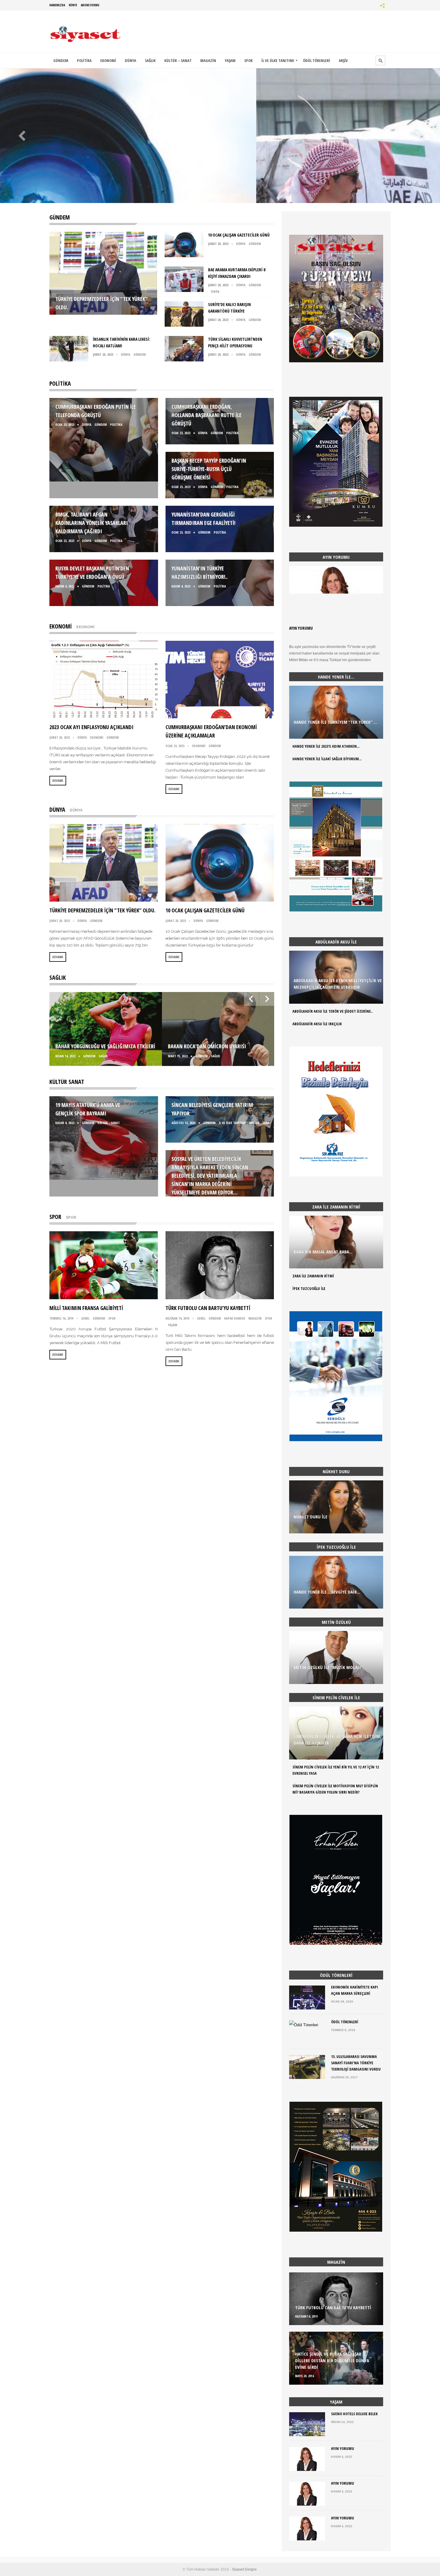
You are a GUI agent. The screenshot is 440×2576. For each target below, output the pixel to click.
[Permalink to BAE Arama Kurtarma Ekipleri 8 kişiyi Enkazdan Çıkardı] (184, 290)
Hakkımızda (57, 5)
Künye (73, 5)
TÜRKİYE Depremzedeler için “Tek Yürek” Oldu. (201, 195)
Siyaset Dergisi (244, 2569)
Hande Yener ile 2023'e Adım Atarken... (326, 746)
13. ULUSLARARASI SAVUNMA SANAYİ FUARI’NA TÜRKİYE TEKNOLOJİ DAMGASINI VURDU (356, 2063)
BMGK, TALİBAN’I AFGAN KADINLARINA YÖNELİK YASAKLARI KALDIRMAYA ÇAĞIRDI (92, 523)
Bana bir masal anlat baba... (323, 1252)
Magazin (255, 1318)
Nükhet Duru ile (311, 1517)
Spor (55, 1217)
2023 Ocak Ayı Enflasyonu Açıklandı (91, 727)
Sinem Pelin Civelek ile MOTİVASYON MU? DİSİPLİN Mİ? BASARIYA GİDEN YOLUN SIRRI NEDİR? (335, 1789)
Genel (85, 1318)
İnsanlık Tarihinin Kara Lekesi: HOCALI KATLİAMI (218, 195)
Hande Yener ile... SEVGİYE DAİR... (327, 1592)
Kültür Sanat (67, 1082)
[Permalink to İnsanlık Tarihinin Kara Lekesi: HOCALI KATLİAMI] (69, 360)
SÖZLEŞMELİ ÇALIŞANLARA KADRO (231, 195)
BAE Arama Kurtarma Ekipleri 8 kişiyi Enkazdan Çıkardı (210, 195)
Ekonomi (61, 626)
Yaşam (173, 1325)
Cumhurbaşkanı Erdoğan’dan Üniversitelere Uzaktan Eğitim (239, 195)
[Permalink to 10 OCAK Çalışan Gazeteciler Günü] (184, 256)
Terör (221, 152)
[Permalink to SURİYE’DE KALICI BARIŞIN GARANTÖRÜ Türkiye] (184, 325)
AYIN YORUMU (301, 628)
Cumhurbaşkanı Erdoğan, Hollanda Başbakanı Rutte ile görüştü (207, 415)
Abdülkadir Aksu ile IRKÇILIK (317, 1024)
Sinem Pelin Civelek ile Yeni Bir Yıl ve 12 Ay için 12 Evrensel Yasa (336, 1770)
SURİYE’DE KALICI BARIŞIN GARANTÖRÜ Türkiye (214, 195)
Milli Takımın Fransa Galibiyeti (86, 1308)
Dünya (259, 152)
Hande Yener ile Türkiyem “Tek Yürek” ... (335, 722)
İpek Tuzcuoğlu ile (309, 1288)
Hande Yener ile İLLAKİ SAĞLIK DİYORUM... (327, 759)
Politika (60, 383)
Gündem (240, 152)
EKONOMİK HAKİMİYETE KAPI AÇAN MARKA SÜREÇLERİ (355, 1990)
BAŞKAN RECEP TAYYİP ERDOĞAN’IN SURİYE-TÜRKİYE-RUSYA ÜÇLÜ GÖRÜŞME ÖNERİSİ (209, 469)
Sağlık (58, 977)
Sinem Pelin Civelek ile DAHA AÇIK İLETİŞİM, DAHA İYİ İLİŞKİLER (337, 1739)
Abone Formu (90, 5)
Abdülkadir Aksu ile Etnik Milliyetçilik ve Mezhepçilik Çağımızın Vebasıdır (338, 984)
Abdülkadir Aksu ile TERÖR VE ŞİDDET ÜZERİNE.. (333, 1011)
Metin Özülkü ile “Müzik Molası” (328, 1667)
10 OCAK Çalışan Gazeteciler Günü (205, 195)
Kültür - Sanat (109, 1123)
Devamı (58, 780)
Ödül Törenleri (345, 2022)
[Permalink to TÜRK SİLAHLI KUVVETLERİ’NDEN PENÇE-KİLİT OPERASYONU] (184, 360)
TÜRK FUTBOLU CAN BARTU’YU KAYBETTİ (208, 1308)
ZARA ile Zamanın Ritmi (313, 1276)
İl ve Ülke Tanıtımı (232, 1123)
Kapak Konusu (235, 1318)
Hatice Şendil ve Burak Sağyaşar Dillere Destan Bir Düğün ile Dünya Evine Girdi (332, 2360)
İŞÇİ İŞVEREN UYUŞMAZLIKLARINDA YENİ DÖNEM (235, 195)
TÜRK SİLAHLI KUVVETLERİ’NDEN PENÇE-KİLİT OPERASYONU (222, 195)
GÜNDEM (60, 217)
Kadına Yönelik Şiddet (227, 195)
